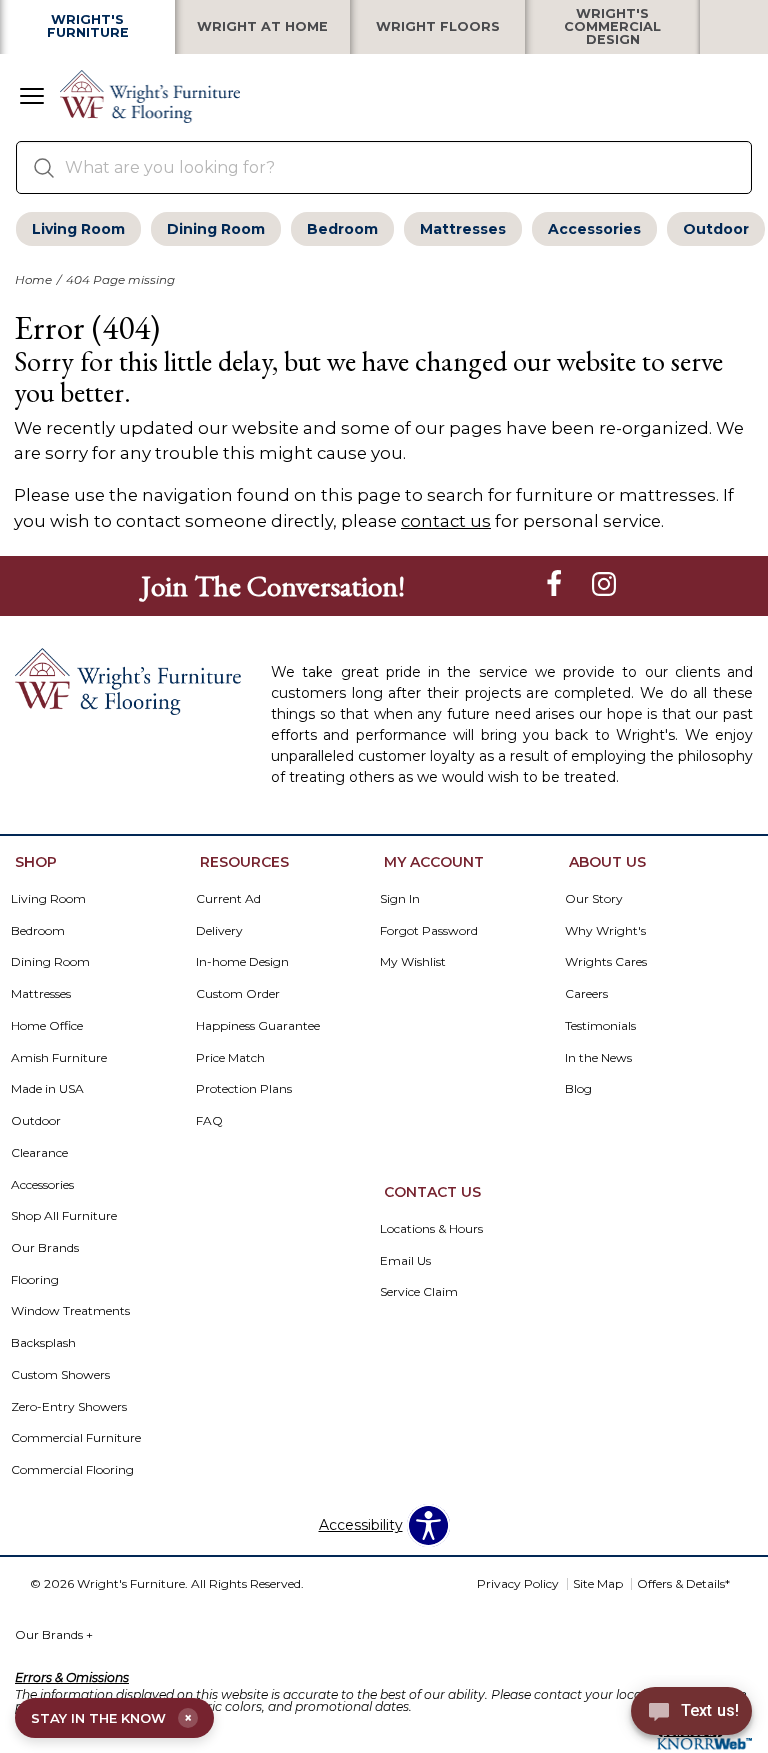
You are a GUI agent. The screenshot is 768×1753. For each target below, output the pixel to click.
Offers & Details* (683, 1583)
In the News (598, 1057)
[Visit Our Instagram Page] (604, 585)
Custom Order (238, 993)
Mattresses (463, 229)
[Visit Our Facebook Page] (556, 585)
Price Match (230, 1057)
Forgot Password (429, 930)
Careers (586, 993)
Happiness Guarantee (258, 1025)
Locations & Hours (431, 1228)
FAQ (209, 1120)
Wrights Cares (606, 961)
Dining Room (216, 229)
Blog (578, 1088)
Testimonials (600, 1025)
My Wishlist (413, 961)
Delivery (219, 930)
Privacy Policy (518, 1583)
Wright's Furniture (88, 27)
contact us (446, 521)
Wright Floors (438, 27)
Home (33, 279)
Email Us (405, 1260)
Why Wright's (605, 930)
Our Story (594, 898)
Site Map (598, 1583)
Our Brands (54, 1634)
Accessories (594, 229)
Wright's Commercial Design (612, 27)
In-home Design (242, 961)
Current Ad (228, 898)
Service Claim (419, 1291)
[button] (32, 98)
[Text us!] (691, 1714)
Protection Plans (244, 1088)
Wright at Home (262, 27)
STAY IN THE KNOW (111, 1718)
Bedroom (342, 229)
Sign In (400, 898)
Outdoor (716, 229)
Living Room (78, 229)
